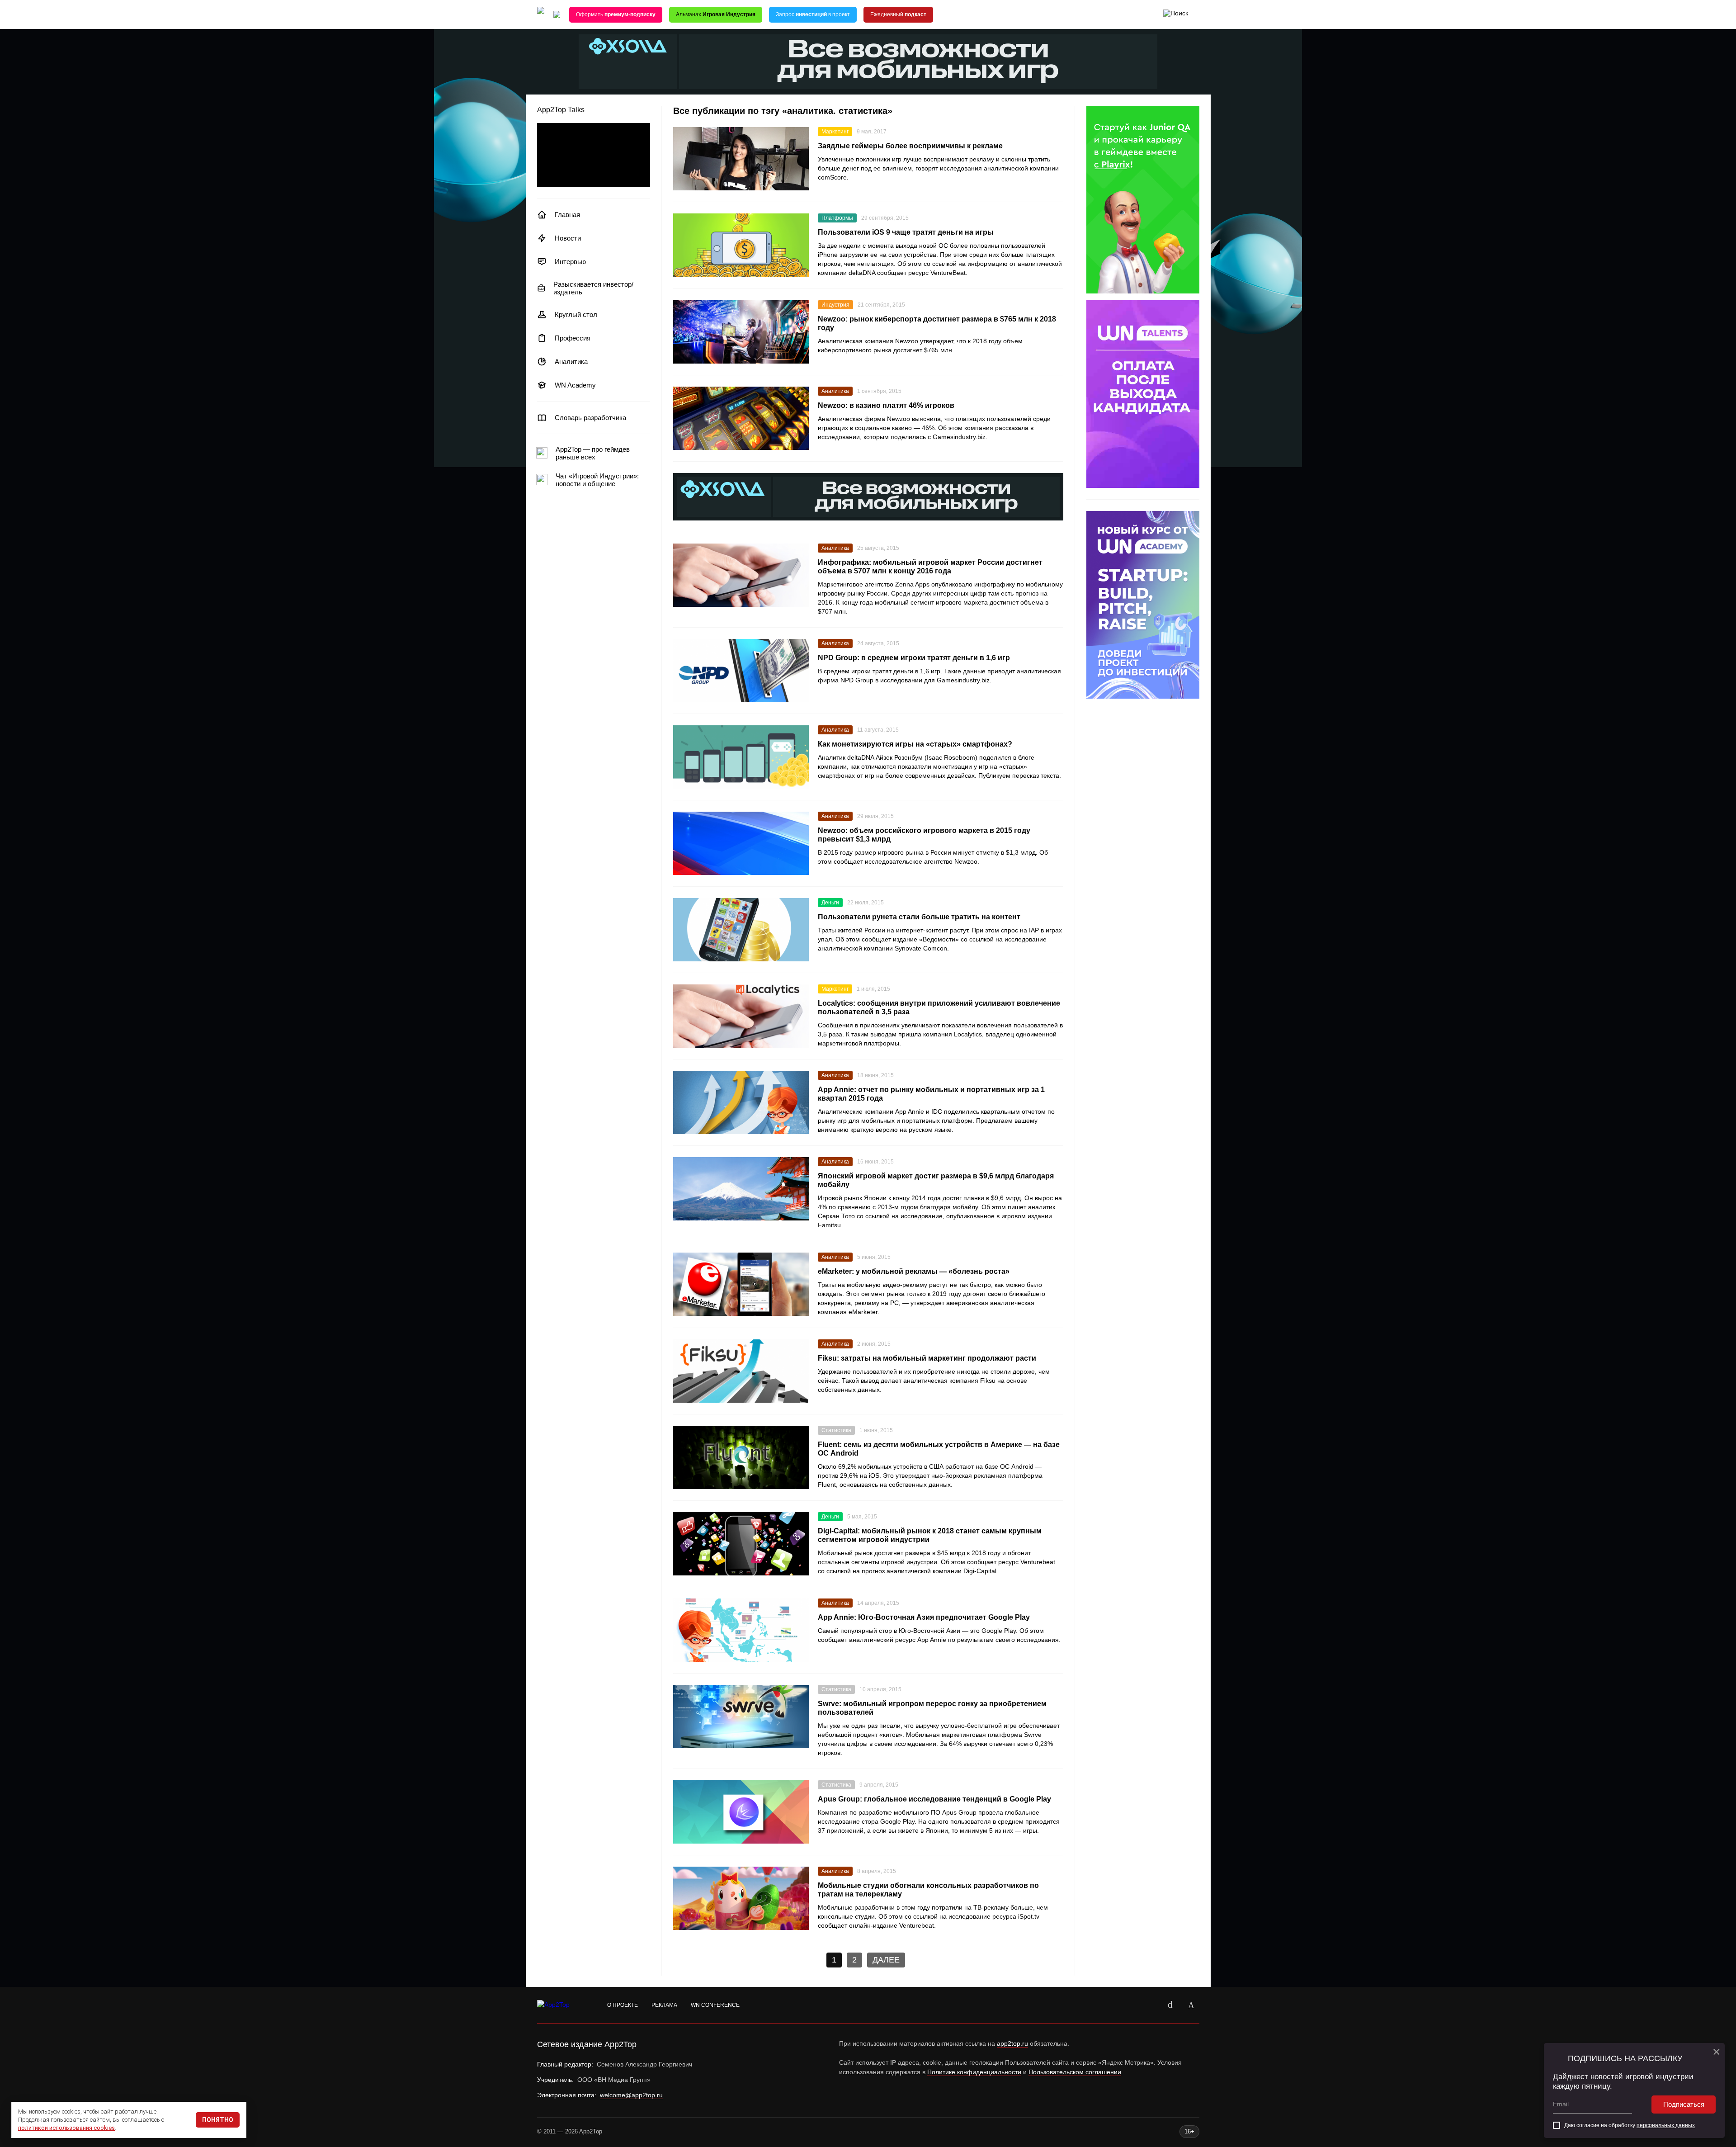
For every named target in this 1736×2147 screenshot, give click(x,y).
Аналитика (571, 362)
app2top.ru (1012, 2043)
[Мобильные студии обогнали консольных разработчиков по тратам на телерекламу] (741, 1898)
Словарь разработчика (590, 418)
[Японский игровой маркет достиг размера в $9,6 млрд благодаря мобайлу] (741, 1189)
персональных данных (1666, 2125)
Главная (567, 215)
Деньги (830, 903)
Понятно (218, 2120)
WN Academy (575, 385)
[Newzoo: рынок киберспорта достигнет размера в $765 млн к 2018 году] (741, 332)
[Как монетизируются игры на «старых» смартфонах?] (741, 757)
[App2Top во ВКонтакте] (1170, 2005)
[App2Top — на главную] (562, 2005)
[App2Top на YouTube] (1150, 2005)
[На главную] (541, 15)
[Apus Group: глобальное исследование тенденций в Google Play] (741, 1812)
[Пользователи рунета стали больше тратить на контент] (741, 930)
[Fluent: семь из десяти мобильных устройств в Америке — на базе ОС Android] (741, 1457)
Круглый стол (576, 314)
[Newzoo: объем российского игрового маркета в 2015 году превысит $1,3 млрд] (741, 843)
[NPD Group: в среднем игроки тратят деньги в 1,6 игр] (741, 671)
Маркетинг (835, 132)
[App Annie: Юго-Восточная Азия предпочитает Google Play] (741, 1630)
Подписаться (1684, 2104)
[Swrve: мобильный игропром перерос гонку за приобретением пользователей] (741, 1717)
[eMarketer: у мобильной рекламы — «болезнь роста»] (741, 1284)
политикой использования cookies (66, 2128)
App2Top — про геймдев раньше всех (593, 453)
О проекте (623, 2005)
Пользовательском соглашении (1075, 2072)
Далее (886, 1960)
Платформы (837, 218)
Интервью (570, 262)
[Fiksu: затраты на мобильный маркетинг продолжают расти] (741, 1371)
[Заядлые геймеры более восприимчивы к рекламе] (741, 159)
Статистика (836, 1430)
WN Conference (715, 2005)
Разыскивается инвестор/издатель (593, 288)
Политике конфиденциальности (974, 2072)
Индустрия (835, 305)
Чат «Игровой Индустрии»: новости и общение (597, 480)
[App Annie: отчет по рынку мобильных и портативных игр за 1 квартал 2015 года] (741, 1102)
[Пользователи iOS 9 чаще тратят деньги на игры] (741, 245)
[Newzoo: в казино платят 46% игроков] (741, 418)
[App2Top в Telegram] (1191, 2005)
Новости (568, 238)
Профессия (573, 338)
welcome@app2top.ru (631, 2095)
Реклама (664, 2005)
